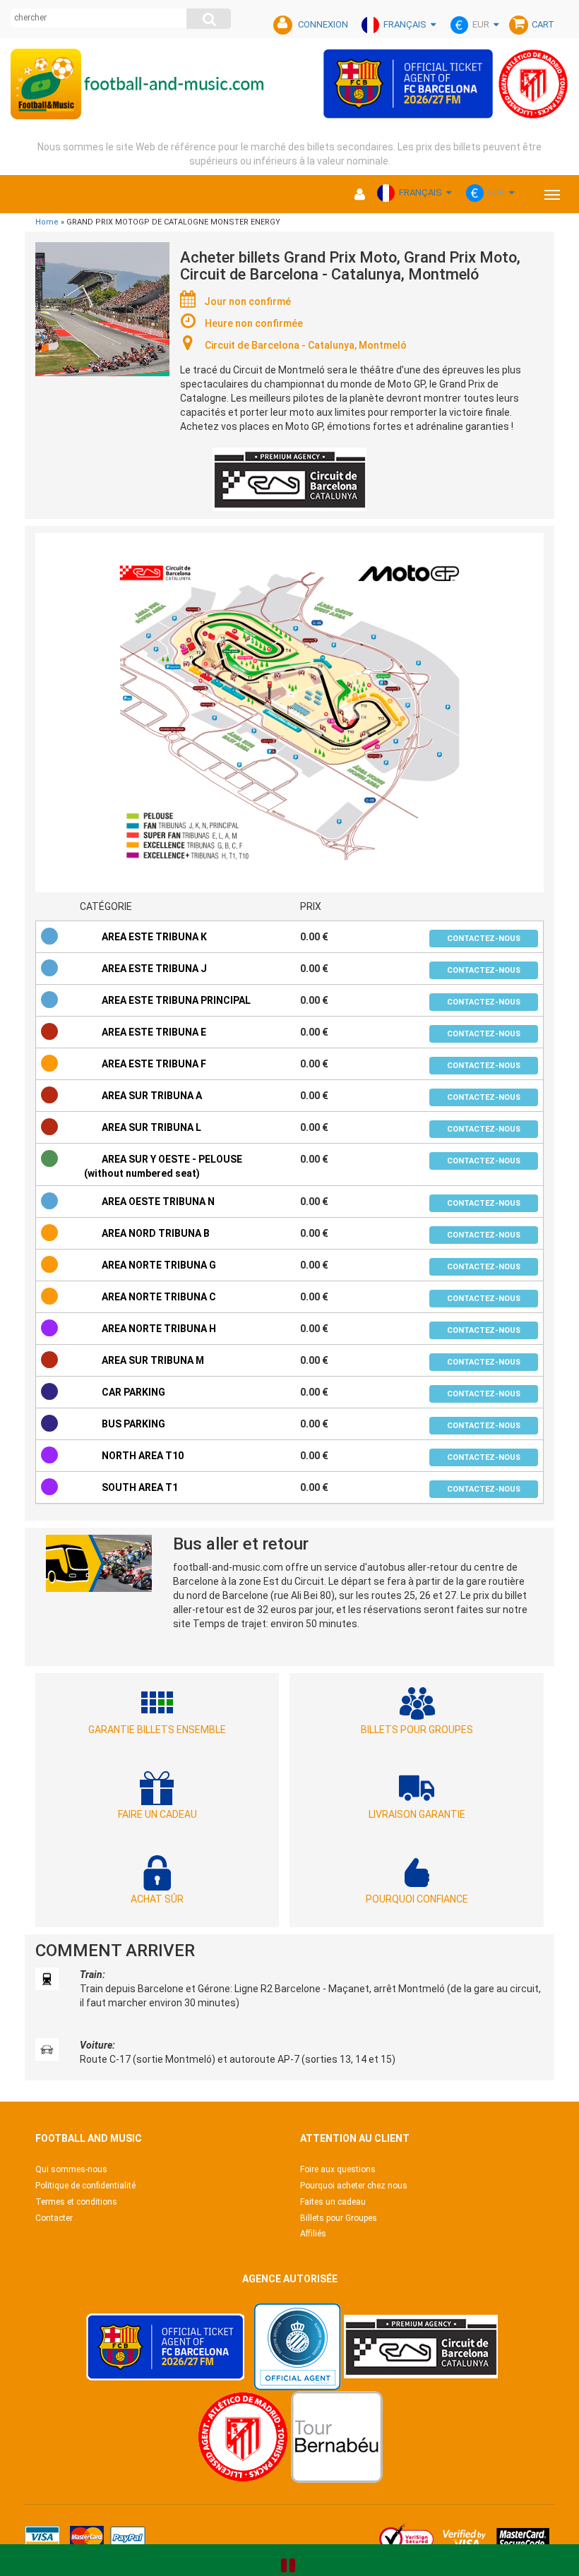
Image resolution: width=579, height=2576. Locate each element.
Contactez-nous (484, 939)
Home (47, 222)
